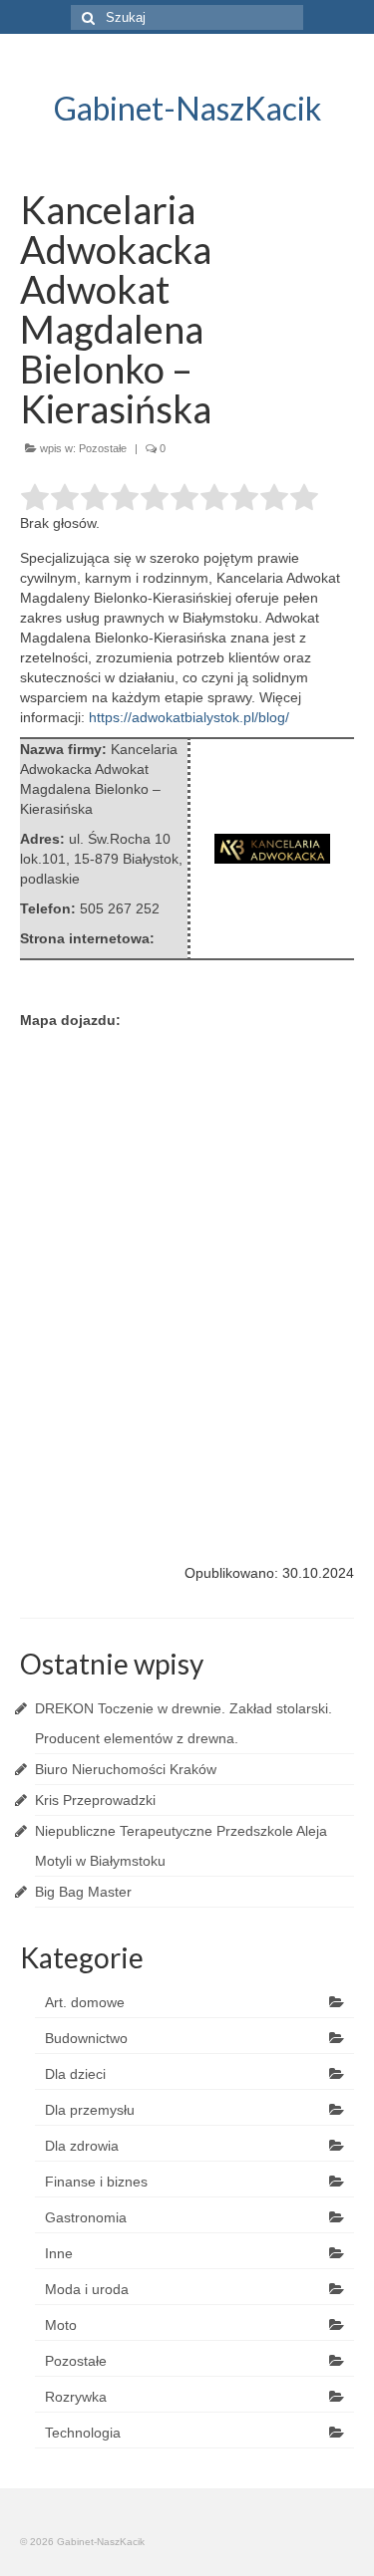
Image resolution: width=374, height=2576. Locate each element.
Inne (59, 2253)
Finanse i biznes (96, 2182)
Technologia (83, 2433)
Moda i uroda (87, 2289)
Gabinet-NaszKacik (187, 108)
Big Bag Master (83, 1892)
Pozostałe (103, 448)
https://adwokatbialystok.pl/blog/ (189, 717)
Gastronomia (86, 2217)
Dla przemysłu (90, 2110)
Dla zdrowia (82, 2146)
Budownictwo (86, 2038)
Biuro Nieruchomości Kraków (126, 1769)
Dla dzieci (75, 2074)
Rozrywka (76, 2397)
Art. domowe (85, 2002)
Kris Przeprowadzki (95, 1800)
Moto (61, 2325)
